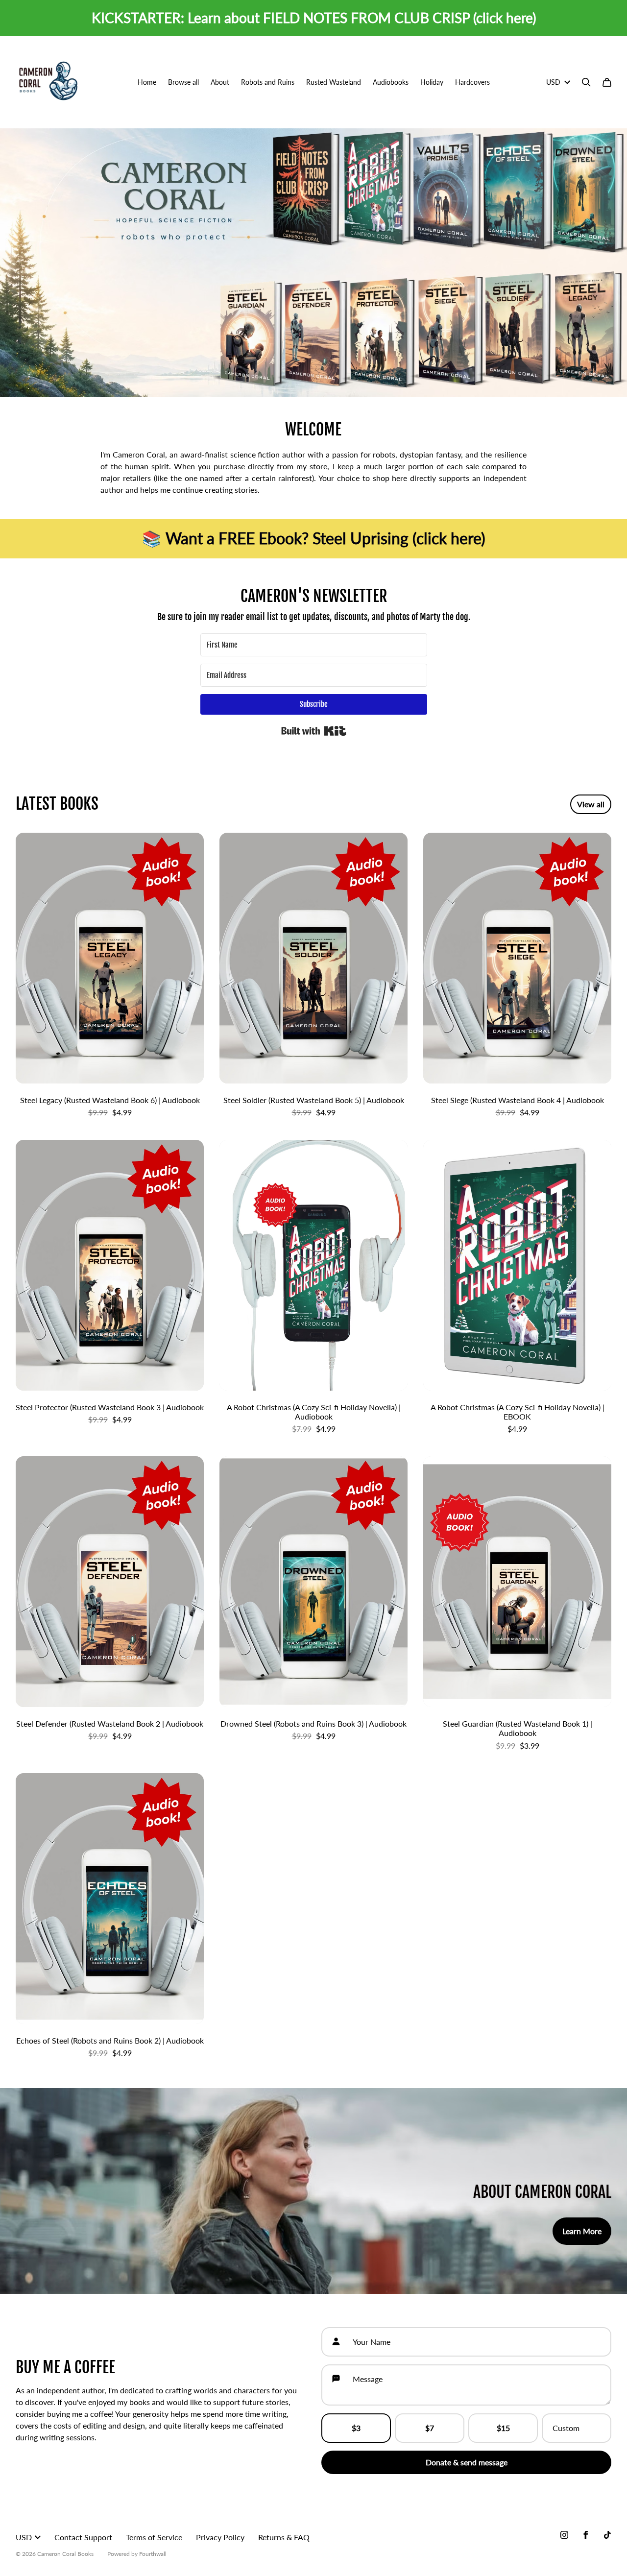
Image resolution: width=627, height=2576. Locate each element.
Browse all (183, 82)
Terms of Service (154, 2537)
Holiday (432, 82)
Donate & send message (467, 2462)
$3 (356, 2428)
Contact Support (83, 2537)
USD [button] (553, 82)
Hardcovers (472, 82)
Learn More (582, 2231)
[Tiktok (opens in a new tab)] (607, 2535)
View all (591, 804)
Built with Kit (314, 731)
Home (147, 82)
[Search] (586, 82)
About (220, 82)
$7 (430, 2428)
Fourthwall (153, 2554)
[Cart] (607, 82)
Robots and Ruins (268, 82)
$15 (503, 2428)
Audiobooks (391, 82)
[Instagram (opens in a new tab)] (564, 2535)
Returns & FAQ (284, 2537)
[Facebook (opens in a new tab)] (586, 2535)
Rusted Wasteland (334, 82)
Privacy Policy (220, 2537)
